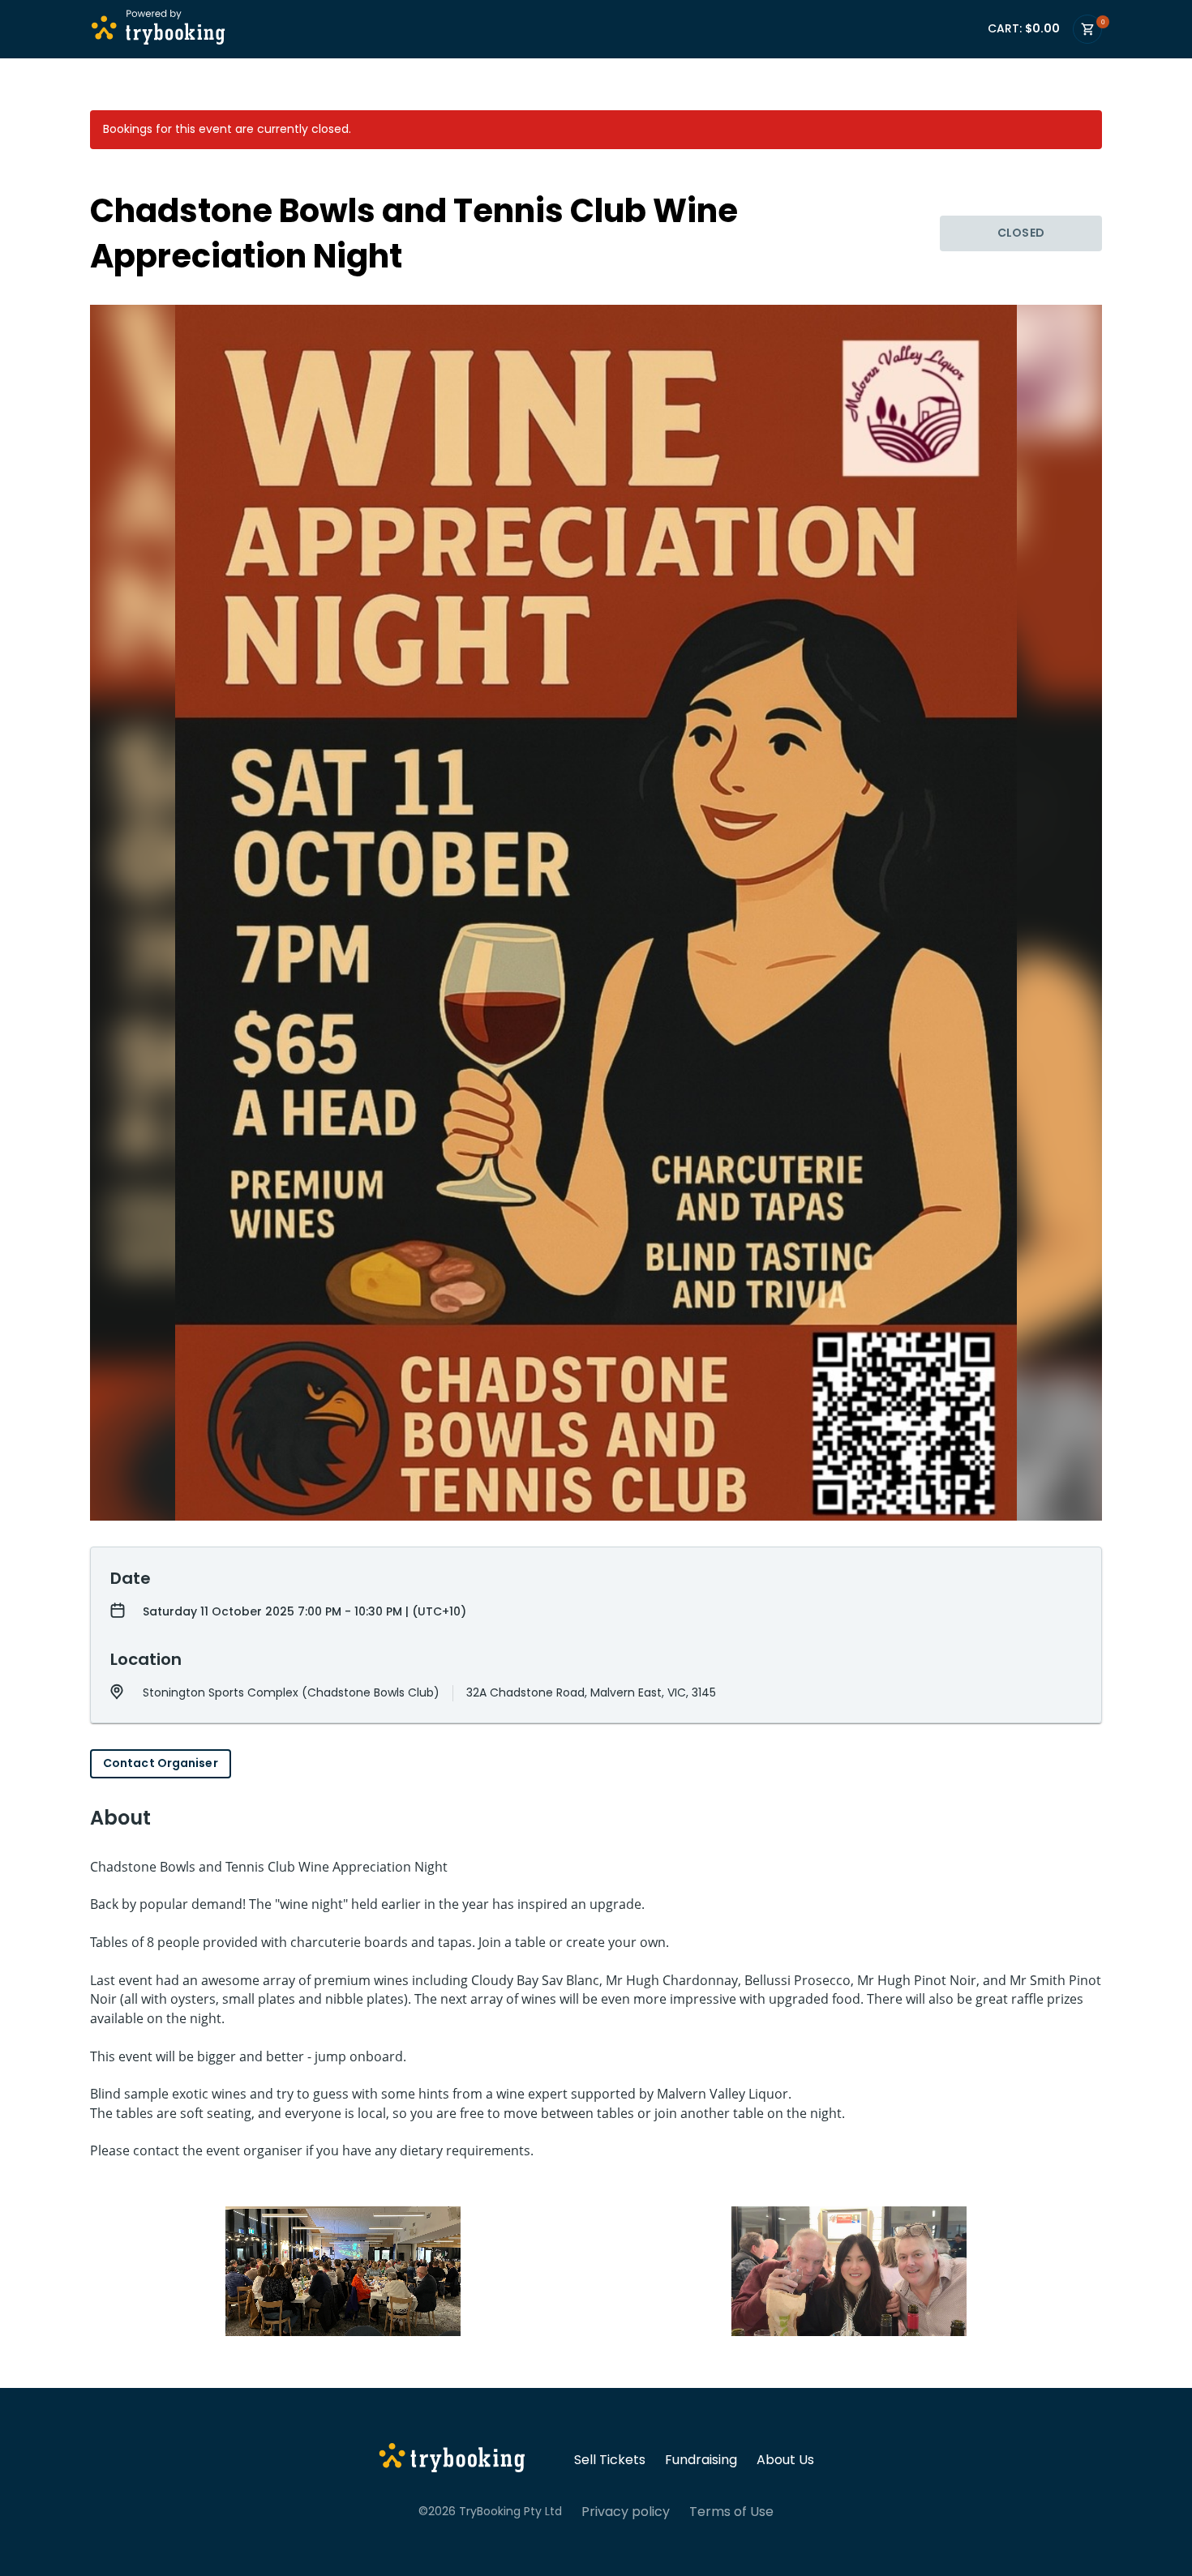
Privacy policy (626, 2512)
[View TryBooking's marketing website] (452, 2460)
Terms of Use (731, 2512)
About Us (785, 2460)
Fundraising (701, 2460)
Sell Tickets (610, 2460)
